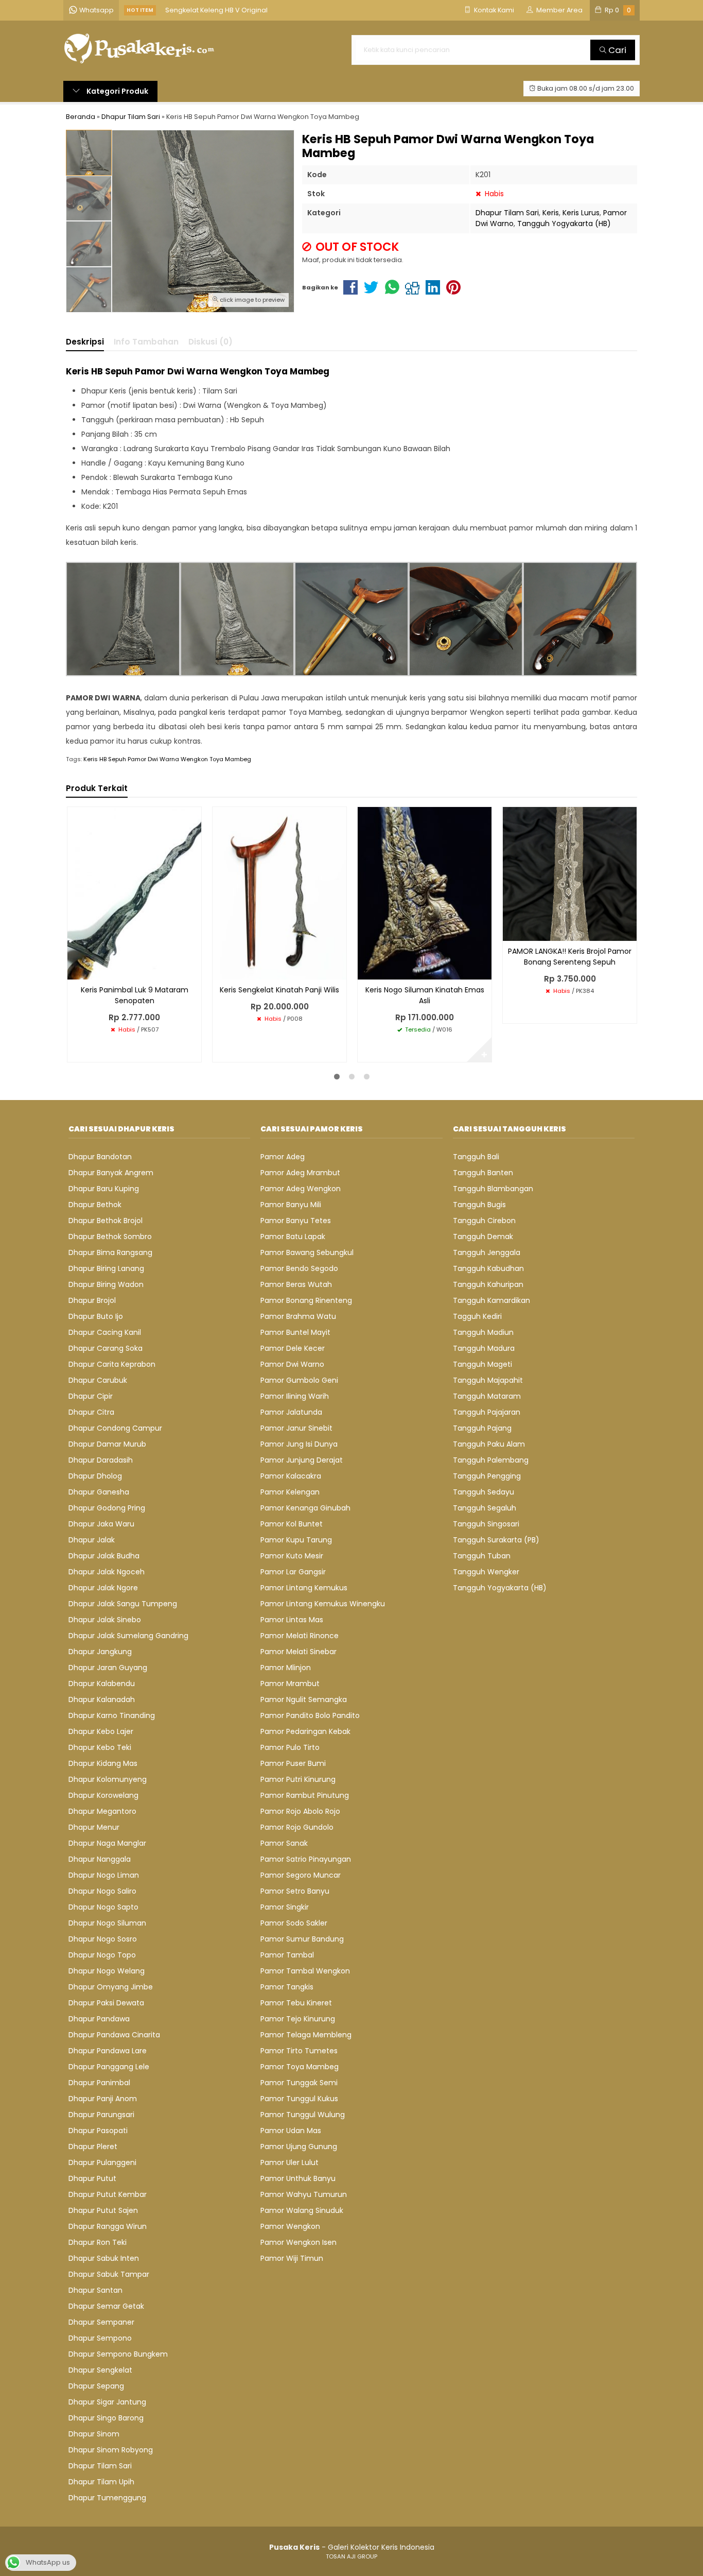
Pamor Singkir (285, 1907)
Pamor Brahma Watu (298, 1316)
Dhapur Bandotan (100, 1157)
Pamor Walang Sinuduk (302, 2210)
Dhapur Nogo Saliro (102, 1891)
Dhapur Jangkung (100, 1652)
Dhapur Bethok (95, 1205)
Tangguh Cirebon (484, 1221)
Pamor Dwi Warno (292, 1364)
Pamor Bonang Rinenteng (306, 1300)
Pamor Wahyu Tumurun (304, 2194)
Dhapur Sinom (94, 2434)
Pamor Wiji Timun (292, 2258)
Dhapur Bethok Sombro (110, 1237)
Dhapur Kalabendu (102, 1684)
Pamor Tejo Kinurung (298, 2019)
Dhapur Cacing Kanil (105, 1332)
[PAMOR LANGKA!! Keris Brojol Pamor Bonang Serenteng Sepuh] (570, 873)
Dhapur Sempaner (101, 2322)
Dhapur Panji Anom (103, 2099)
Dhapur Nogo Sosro (103, 1939)
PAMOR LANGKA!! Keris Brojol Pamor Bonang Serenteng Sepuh (570, 957)
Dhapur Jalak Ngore (103, 1588)
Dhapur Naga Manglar (107, 1843)
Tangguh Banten (483, 1173)
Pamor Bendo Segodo (299, 1268)
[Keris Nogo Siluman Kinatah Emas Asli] (425, 892)
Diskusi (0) (210, 342)
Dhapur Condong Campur (115, 1428)
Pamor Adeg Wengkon (301, 1189)
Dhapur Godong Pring (107, 1508)
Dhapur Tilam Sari (507, 213)
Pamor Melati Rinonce (300, 1636)
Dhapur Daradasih (101, 1460)
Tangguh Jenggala (487, 1252)
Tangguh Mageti (482, 1364)
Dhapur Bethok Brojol (106, 1221)
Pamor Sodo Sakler (294, 1923)
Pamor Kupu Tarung (296, 1540)
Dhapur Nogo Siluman (107, 1923)
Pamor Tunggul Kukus (299, 2099)
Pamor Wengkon (290, 2226)
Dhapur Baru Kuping (104, 1189)
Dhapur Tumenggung (107, 2498)
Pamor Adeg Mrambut (300, 1173)
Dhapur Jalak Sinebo (105, 1620)
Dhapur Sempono (100, 2338)
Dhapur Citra (91, 1412)
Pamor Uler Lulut (289, 2162)
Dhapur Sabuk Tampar (109, 2274)
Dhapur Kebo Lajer (101, 1731)
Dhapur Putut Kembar (108, 2194)
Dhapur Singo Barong (106, 2418)
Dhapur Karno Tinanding (112, 1715)
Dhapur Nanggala (100, 1859)
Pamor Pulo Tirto (290, 1747)
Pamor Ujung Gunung (299, 2146)
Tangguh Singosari (486, 1524)
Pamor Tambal (287, 1955)
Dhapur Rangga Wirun (108, 2226)
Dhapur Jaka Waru (101, 1524)
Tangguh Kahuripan (488, 1284)
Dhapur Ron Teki (98, 2242)
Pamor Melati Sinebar (298, 1652)
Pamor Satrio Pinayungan (306, 1859)
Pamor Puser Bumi (293, 1763)
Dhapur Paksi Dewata (106, 2003)
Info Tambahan (146, 342)
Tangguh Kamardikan (491, 1300)
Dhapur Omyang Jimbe (111, 1987)
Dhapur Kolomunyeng (108, 1779)
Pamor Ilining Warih (295, 1396)
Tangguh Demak (483, 1237)
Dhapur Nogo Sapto (103, 1907)
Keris (551, 213)
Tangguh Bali (476, 1157)
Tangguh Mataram (487, 1396)
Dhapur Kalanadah (102, 1699)
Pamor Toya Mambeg (300, 2067)
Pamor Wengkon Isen (298, 2242)
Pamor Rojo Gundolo (297, 1827)
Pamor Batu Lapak (293, 1237)
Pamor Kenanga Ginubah (305, 1508)
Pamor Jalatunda (291, 1412)
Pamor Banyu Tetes (296, 1221)
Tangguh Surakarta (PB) (496, 1540)
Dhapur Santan (95, 2290)
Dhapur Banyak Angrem (111, 1173)
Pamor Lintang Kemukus (304, 1588)
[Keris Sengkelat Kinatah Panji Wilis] (279, 892)
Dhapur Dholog (95, 1476)
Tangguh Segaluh (485, 1508)
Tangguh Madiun (483, 1332)
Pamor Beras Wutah (296, 1284)
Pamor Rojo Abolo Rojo (300, 1811)
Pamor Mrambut (290, 1684)
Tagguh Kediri (477, 1316)
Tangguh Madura (484, 1348)
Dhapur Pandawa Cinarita (114, 2035)
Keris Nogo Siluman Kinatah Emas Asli (425, 995)
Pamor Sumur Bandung (302, 1939)
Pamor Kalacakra (291, 1476)
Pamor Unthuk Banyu (298, 2178)
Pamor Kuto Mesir (292, 1556)
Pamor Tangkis (287, 1987)
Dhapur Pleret (93, 2146)
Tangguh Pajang (482, 1428)
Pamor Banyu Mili (291, 1205)
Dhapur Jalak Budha (104, 1556)
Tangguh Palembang (491, 1460)
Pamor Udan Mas (291, 2131)
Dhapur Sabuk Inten (104, 2258)
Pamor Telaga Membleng (306, 2035)
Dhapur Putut (92, 2178)
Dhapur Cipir (91, 1396)
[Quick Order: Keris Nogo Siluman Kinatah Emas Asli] (365, 970)
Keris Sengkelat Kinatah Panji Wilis (279, 990)
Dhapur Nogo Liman (104, 1875)
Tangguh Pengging (487, 1476)
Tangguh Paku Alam (489, 1444)
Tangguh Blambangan (493, 1189)
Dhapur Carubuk (98, 1380)
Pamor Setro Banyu (295, 1891)
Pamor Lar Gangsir (293, 1572)
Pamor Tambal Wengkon (305, 1971)
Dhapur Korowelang (103, 1795)
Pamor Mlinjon (286, 1668)
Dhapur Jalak (92, 1540)
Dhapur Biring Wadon (106, 1284)
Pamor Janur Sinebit (296, 1428)
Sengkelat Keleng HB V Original (216, 10)
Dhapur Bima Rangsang (110, 1252)
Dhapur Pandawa (99, 2019)
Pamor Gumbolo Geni (299, 1380)
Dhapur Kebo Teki (100, 1747)
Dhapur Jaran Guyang (108, 1668)
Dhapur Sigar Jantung (107, 2402)
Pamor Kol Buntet (292, 1524)
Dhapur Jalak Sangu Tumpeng (123, 1604)
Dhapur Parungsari (101, 2115)
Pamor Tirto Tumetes (299, 2051)
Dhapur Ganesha (99, 1492)
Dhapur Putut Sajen (103, 2210)
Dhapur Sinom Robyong (111, 2450)
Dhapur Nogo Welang (107, 1971)
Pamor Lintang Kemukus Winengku (323, 1604)
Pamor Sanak (284, 1843)
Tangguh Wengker (486, 1572)
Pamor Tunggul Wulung (303, 2115)
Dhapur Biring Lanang (106, 1268)
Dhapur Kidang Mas (103, 1763)
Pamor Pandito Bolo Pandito (310, 1715)
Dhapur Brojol (92, 1300)
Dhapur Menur (94, 1827)
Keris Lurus (581, 213)
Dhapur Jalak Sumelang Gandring (128, 1636)
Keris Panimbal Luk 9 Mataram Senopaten (135, 995)
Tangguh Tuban (482, 1556)
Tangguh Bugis (479, 1205)
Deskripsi (85, 342)
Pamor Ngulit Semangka (304, 1699)
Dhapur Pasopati (98, 2131)
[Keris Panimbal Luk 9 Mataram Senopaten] (134, 892)
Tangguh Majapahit (488, 1380)
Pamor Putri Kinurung (298, 1779)
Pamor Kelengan (290, 1492)
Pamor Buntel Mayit (295, 1332)
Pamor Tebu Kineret (296, 2003)
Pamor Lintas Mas (292, 1620)
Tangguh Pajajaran (487, 1412)
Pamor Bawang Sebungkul (307, 1252)
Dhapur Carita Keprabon (112, 1364)
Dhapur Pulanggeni (102, 2162)
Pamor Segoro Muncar (301, 1875)
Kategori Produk (117, 91)
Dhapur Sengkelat (100, 2370)
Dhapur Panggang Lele (109, 2067)
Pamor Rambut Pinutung (305, 1795)
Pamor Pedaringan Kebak (305, 1731)
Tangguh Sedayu (484, 1492)
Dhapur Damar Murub (107, 1444)
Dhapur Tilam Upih (101, 2482)
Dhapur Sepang (96, 2386)
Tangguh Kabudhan (488, 1268)
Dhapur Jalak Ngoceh (107, 1572)
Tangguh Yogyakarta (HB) (564, 224)
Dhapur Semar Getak (106, 2306)
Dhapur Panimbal (99, 2083)
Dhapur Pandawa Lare (108, 2051)
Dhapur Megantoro (102, 1811)
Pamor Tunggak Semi (299, 2083)
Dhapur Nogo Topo (102, 1955)
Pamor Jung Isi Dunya (299, 1444)
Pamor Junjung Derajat (302, 1460)
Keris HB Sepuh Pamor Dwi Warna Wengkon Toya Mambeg (167, 759)
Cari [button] (616, 50)
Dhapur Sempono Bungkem (118, 2354)
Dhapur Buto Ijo (96, 1316)
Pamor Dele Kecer (293, 1348)
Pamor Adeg (283, 1157)
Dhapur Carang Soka (106, 1348)
